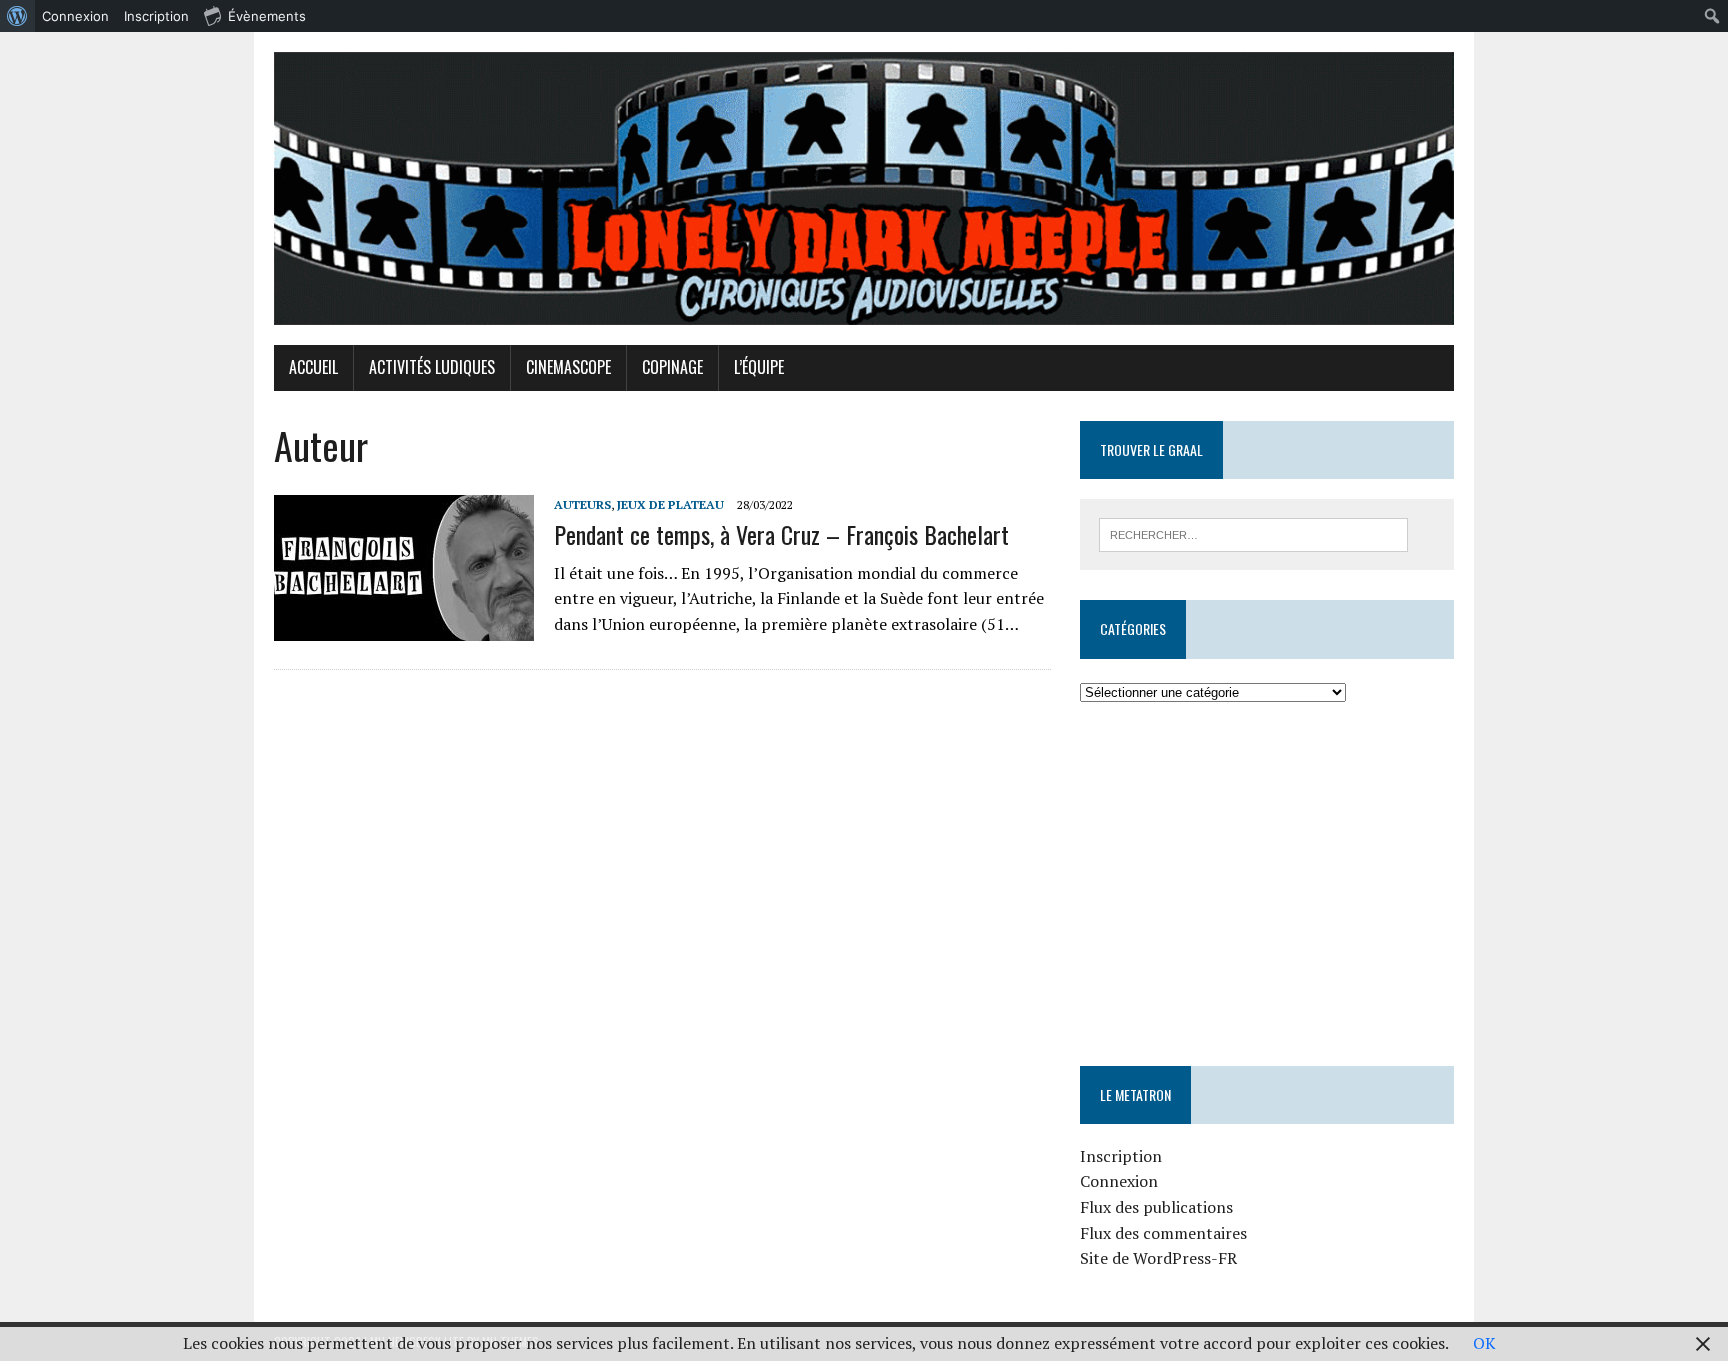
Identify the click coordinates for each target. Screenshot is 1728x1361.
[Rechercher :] (1253, 533)
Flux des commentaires (1163, 1233)
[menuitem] (17, 16)
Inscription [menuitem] (156, 16)
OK (1484, 1343)
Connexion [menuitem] (75, 16)
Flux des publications (1156, 1207)
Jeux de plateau (670, 504)
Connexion (1119, 1181)
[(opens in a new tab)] (1206, 765)
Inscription (1121, 1156)
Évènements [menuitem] (267, 16)
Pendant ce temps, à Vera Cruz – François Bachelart (781, 534)
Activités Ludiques (432, 367)
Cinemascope (568, 367)
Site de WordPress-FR (1158, 1258)
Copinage (672, 367)
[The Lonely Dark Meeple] (864, 188)
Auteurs (582, 504)
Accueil (313, 367)
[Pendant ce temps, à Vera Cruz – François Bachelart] (404, 628)
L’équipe (759, 367)
